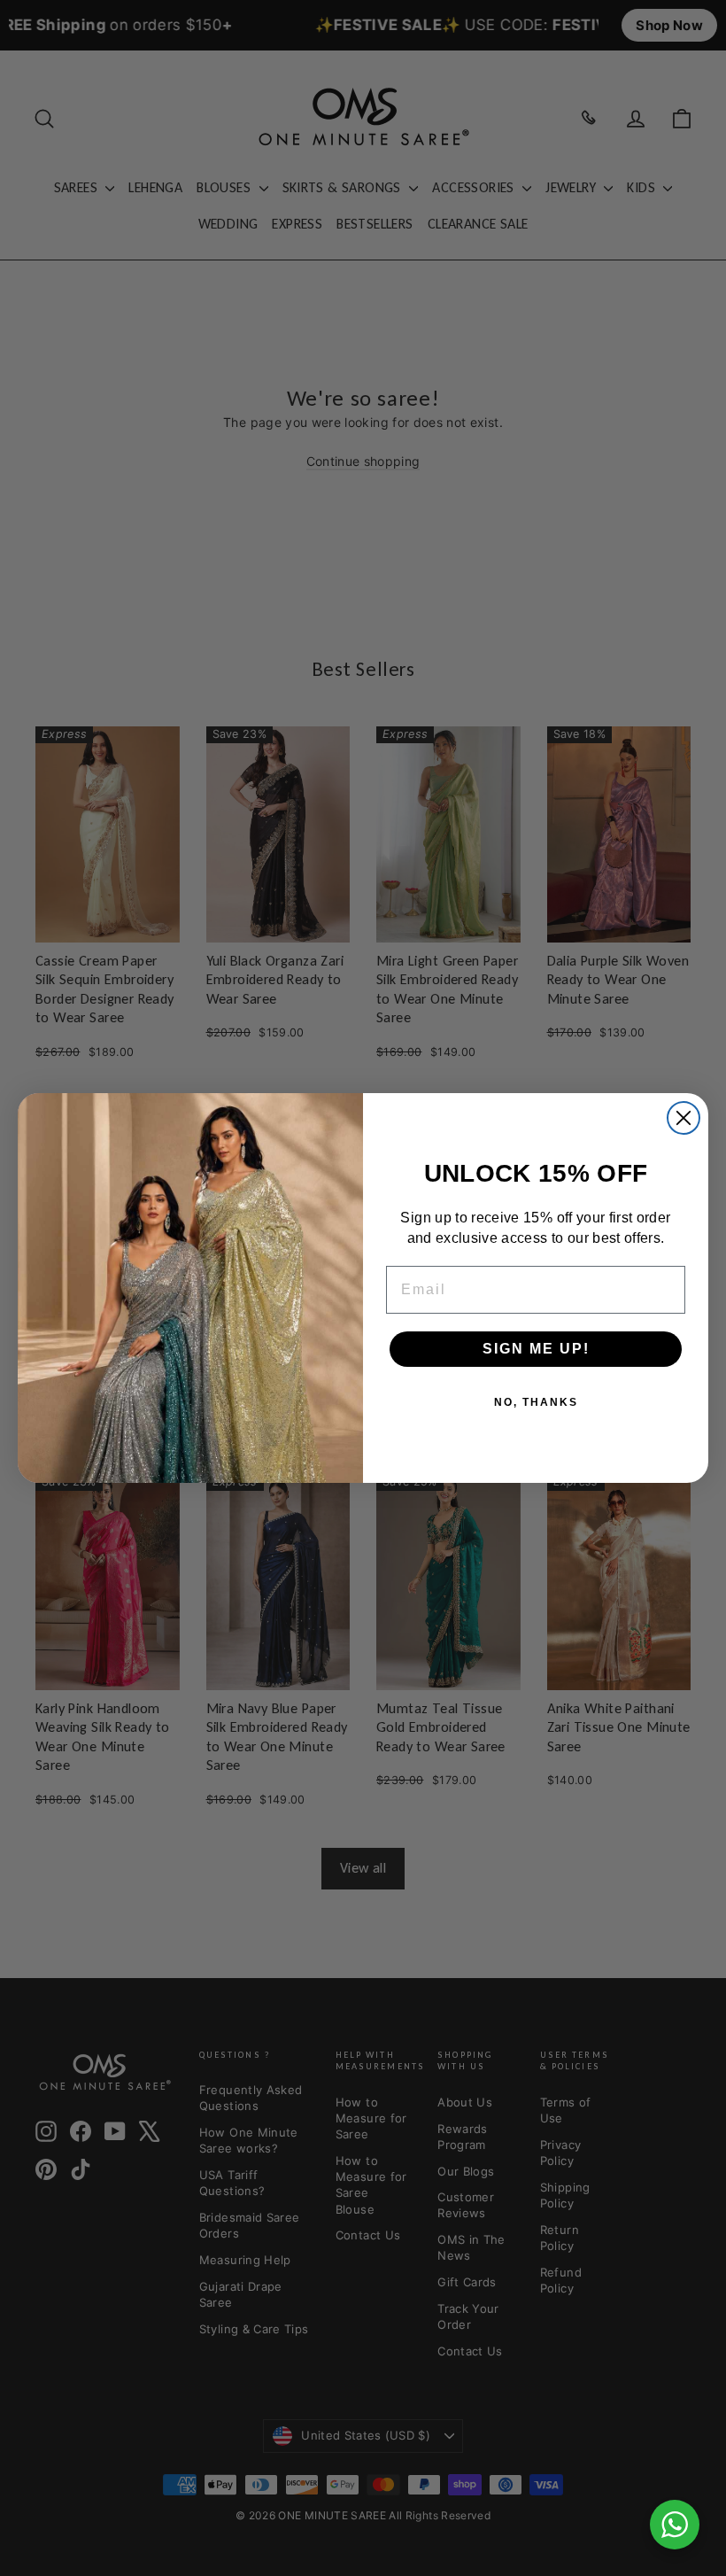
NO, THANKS (536, 1402)
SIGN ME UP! (536, 1349)
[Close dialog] (684, 1118)
